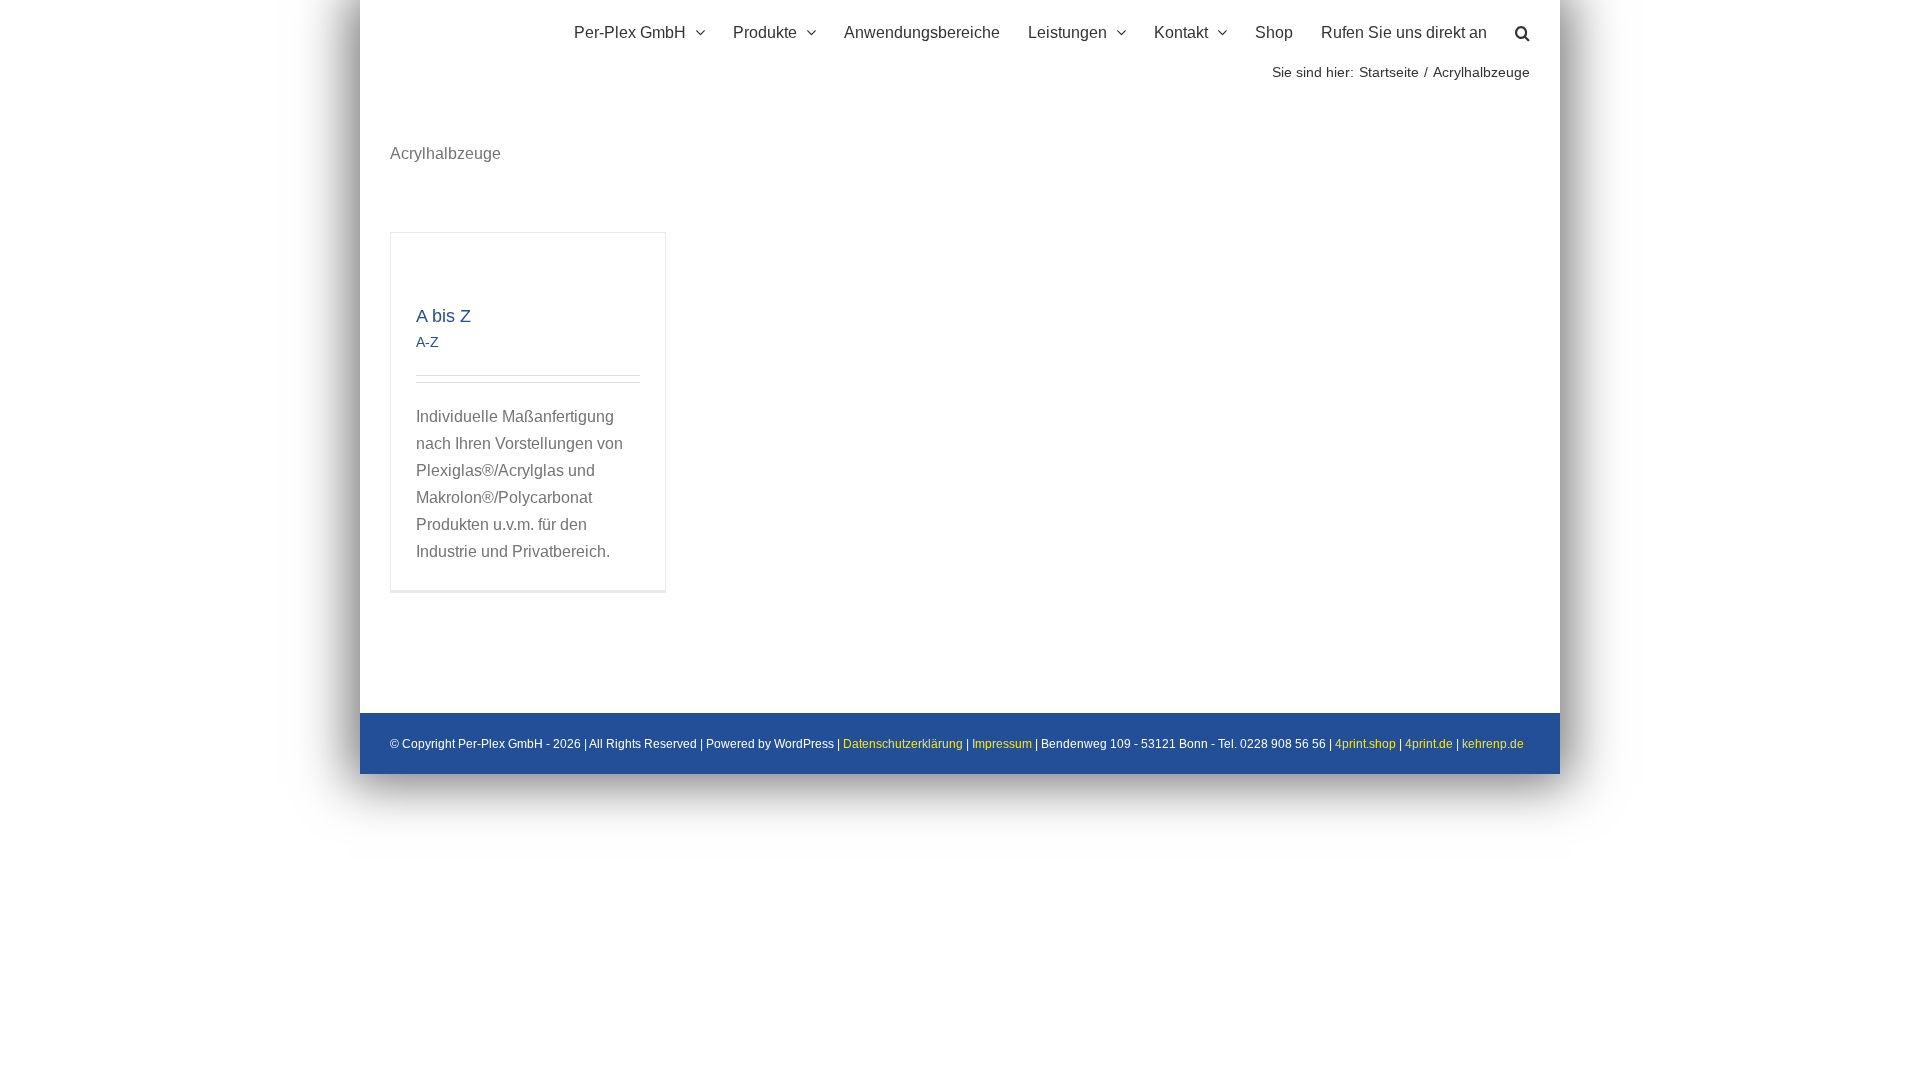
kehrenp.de (1493, 744)
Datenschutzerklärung (903, 744)
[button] (1522, 30)
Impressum (1002, 744)
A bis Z (443, 316)
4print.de (1429, 744)
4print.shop (1365, 744)
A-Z (427, 342)
